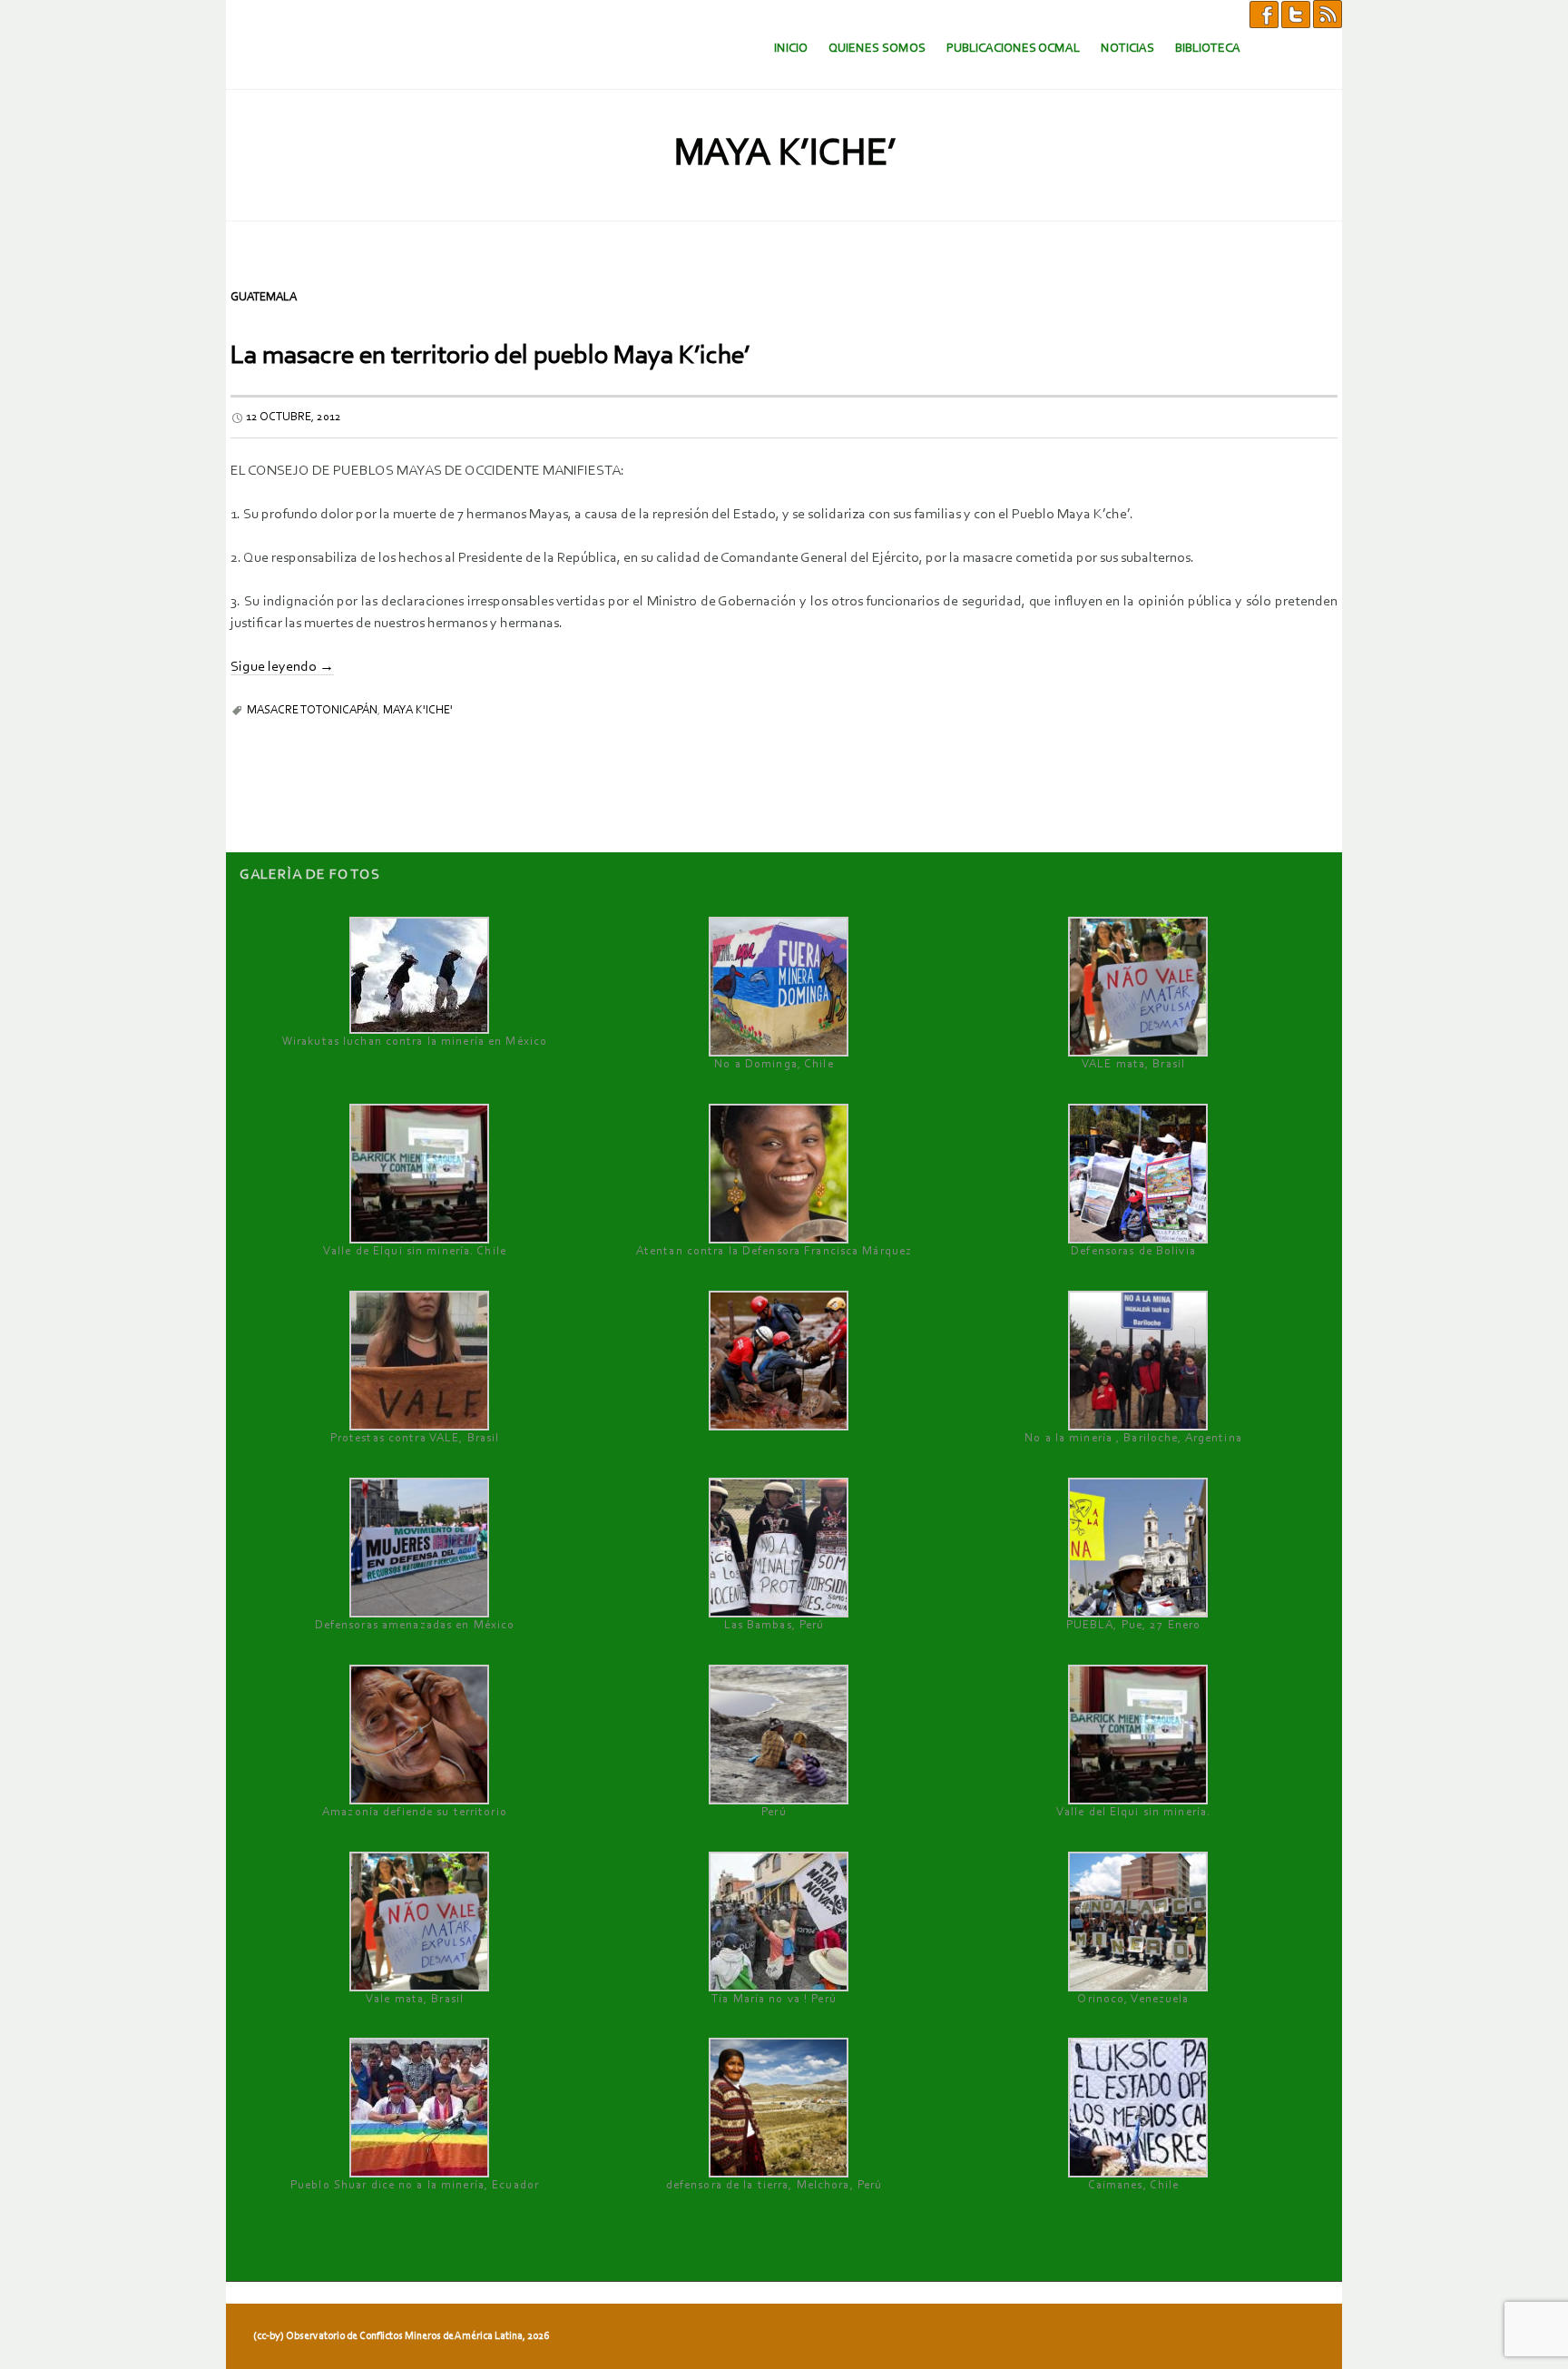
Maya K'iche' (418, 710)
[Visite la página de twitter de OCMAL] (1296, 14)
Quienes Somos (877, 49)
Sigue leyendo (282, 667)
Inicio (791, 49)
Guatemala (264, 297)
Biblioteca (1208, 49)
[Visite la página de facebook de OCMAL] (1264, 14)
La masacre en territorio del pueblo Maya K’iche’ (490, 356)
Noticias (1127, 49)
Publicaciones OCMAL (1013, 49)
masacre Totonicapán (312, 710)
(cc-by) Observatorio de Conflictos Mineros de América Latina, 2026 (401, 2336)
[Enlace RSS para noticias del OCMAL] (1328, 14)
